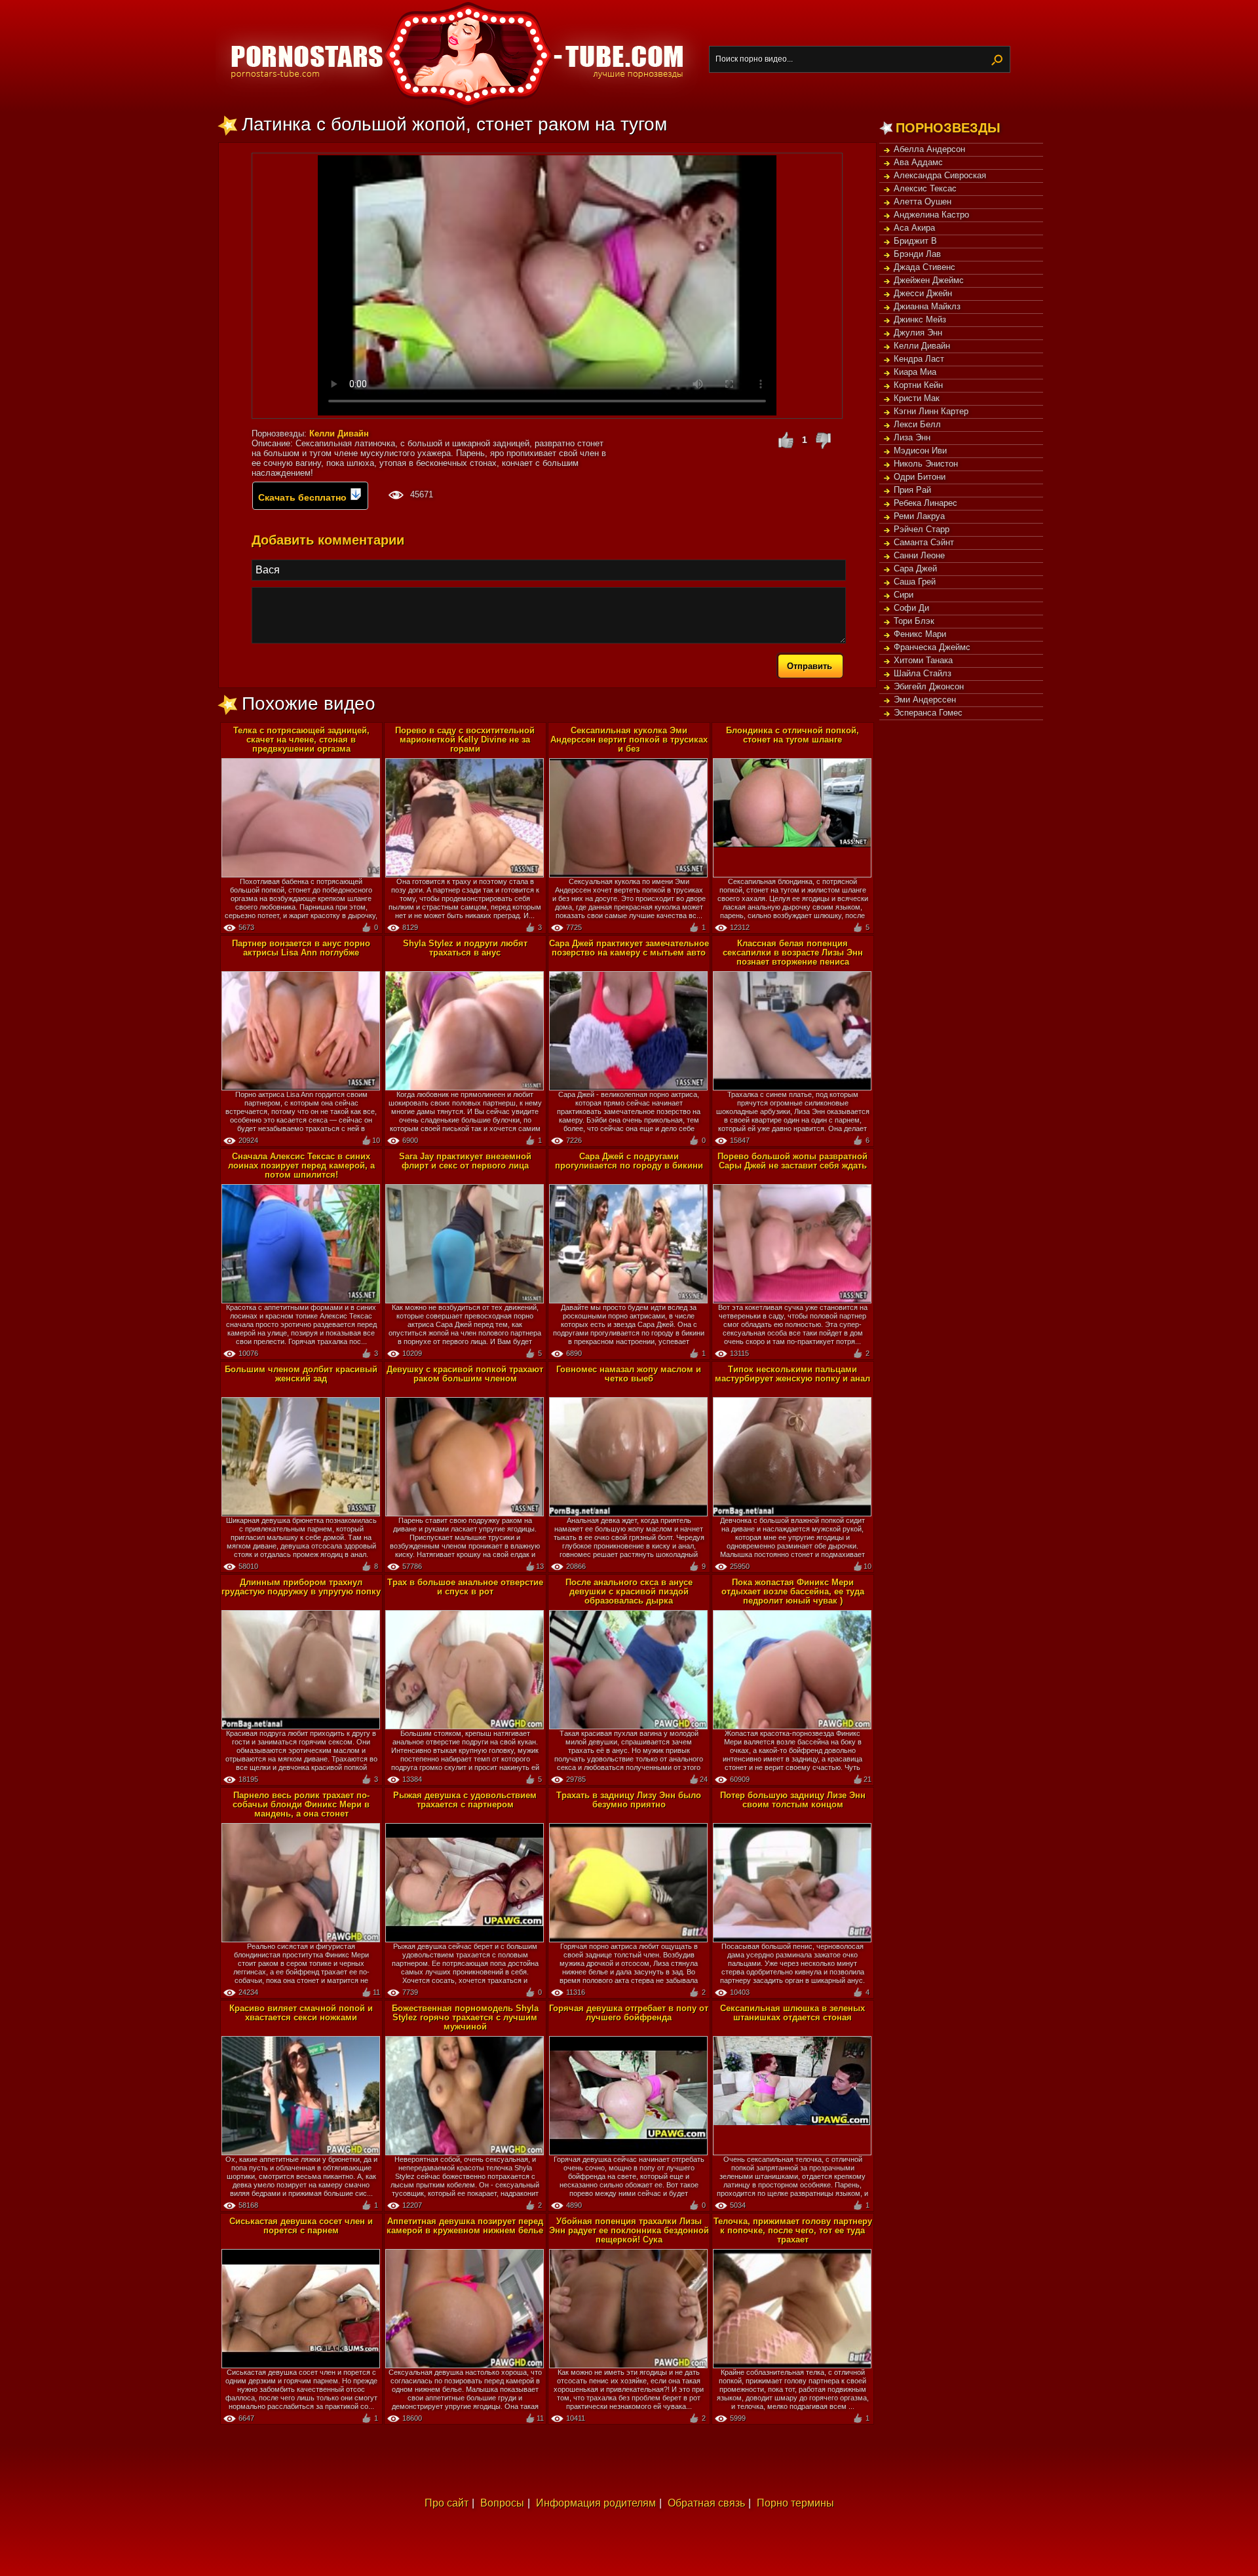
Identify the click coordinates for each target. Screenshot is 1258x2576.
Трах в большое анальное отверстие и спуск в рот (465, 1587)
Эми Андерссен (925, 700)
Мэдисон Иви (920, 451)
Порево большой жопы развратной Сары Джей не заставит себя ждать (792, 1161)
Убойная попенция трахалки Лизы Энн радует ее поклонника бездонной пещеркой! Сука (629, 2230)
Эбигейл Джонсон (929, 686)
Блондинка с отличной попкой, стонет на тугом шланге (792, 735)
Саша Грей (915, 582)
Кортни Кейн (918, 385)
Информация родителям (596, 2503)
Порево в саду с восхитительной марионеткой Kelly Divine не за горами (465, 740)
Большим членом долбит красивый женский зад (301, 1374)
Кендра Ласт (919, 359)
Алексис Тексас (925, 188)
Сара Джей (915, 568)
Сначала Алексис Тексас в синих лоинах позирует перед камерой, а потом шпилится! (301, 1165)
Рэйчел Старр (922, 529)
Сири (904, 595)
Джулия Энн (918, 333)
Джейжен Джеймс (929, 280)
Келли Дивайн (922, 346)
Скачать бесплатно (304, 497)
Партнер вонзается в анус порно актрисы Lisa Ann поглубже (301, 948)
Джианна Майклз (927, 306)
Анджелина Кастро (931, 215)
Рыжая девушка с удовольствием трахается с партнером (465, 1800)
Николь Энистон (926, 464)
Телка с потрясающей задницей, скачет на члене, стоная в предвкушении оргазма (301, 740)
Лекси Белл (917, 424)
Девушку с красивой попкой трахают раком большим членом (465, 1374)
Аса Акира (914, 228)
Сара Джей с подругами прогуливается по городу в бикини (629, 1161)
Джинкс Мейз (920, 319)
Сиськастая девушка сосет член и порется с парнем (301, 2226)
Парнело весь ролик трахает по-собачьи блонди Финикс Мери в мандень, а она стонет (301, 1804)
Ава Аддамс (918, 162)
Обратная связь (706, 2503)
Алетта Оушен (923, 202)
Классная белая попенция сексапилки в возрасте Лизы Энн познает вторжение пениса (793, 952)
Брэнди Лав (917, 254)
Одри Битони (920, 477)
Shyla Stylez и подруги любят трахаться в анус (465, 948)
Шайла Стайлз (923, 673)
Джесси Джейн (923, 293)
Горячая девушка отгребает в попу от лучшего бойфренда (629, 2013)
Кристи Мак (917, 398)
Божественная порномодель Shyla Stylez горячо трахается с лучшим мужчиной (465, 2017)
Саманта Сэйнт (924, 542)
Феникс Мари (920, 634)
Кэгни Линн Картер (931, 411)
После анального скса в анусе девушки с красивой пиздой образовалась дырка (629, 1591)
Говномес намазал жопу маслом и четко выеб (629, 1374)
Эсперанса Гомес (928, 713)
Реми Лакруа (919, 516)
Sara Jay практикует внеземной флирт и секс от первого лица (465, 1161)
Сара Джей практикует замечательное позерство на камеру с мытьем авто (629, 948)
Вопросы (502, 2503)
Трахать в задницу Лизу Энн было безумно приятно (629, 1800)
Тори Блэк (914, 621)
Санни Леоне (919, 555)
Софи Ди (911, 608)
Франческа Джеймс (932, 647)
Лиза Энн (912, 437)
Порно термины (795, 2503)
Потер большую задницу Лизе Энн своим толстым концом (793, 1800)
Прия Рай (912, 490)
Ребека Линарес (925, 503)
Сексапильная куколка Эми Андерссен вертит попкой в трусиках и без (629, 740)
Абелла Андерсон (929, 149)
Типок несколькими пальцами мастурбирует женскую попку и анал (792, 1374)
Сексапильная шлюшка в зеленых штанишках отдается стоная (792, 2013)
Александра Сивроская (940, 175)
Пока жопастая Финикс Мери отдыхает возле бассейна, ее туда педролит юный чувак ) (793, 1591)
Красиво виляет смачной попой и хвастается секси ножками (301, 2013)
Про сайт (447, 2503)
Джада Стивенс (924, 267)
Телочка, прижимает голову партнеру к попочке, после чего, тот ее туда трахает (793, 2230)
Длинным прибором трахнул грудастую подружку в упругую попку (301, 1587)
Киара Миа (915, 372)
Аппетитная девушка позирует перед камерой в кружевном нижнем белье (465, 2226)
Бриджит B (915, 241)
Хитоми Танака (923, 660)
